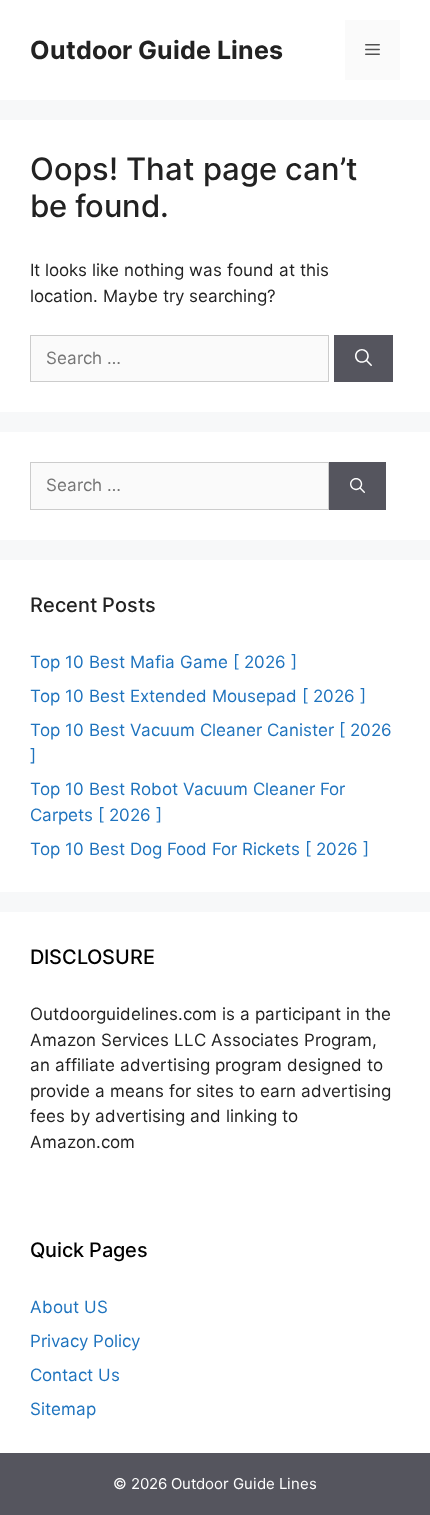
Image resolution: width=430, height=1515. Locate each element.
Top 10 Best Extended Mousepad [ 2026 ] (198, 696)
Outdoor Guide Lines (156, 50)
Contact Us (75, 1375)
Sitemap (63, 1409)
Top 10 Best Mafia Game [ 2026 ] (163, 662)
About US (69, 1307)
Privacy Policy (85, 1341)
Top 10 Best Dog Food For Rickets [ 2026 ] (199, 849)
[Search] (363, 359)
